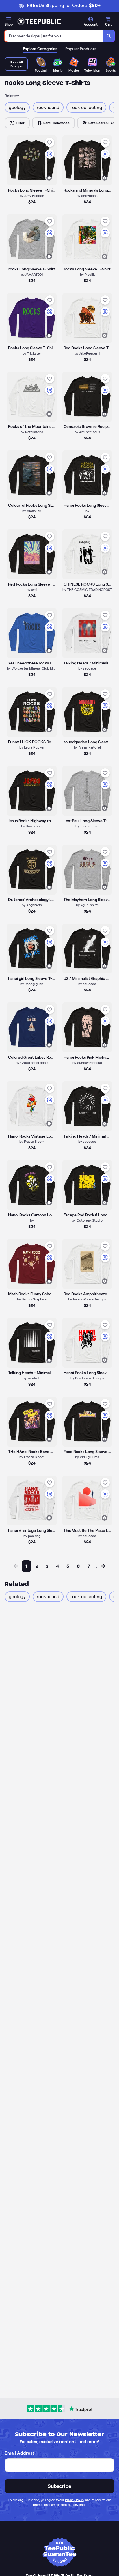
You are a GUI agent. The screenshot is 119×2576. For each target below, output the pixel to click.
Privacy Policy (75, 2500)
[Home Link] (39, 21)
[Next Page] (103, 1566)
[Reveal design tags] (49, 178)
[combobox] (54, 36)
